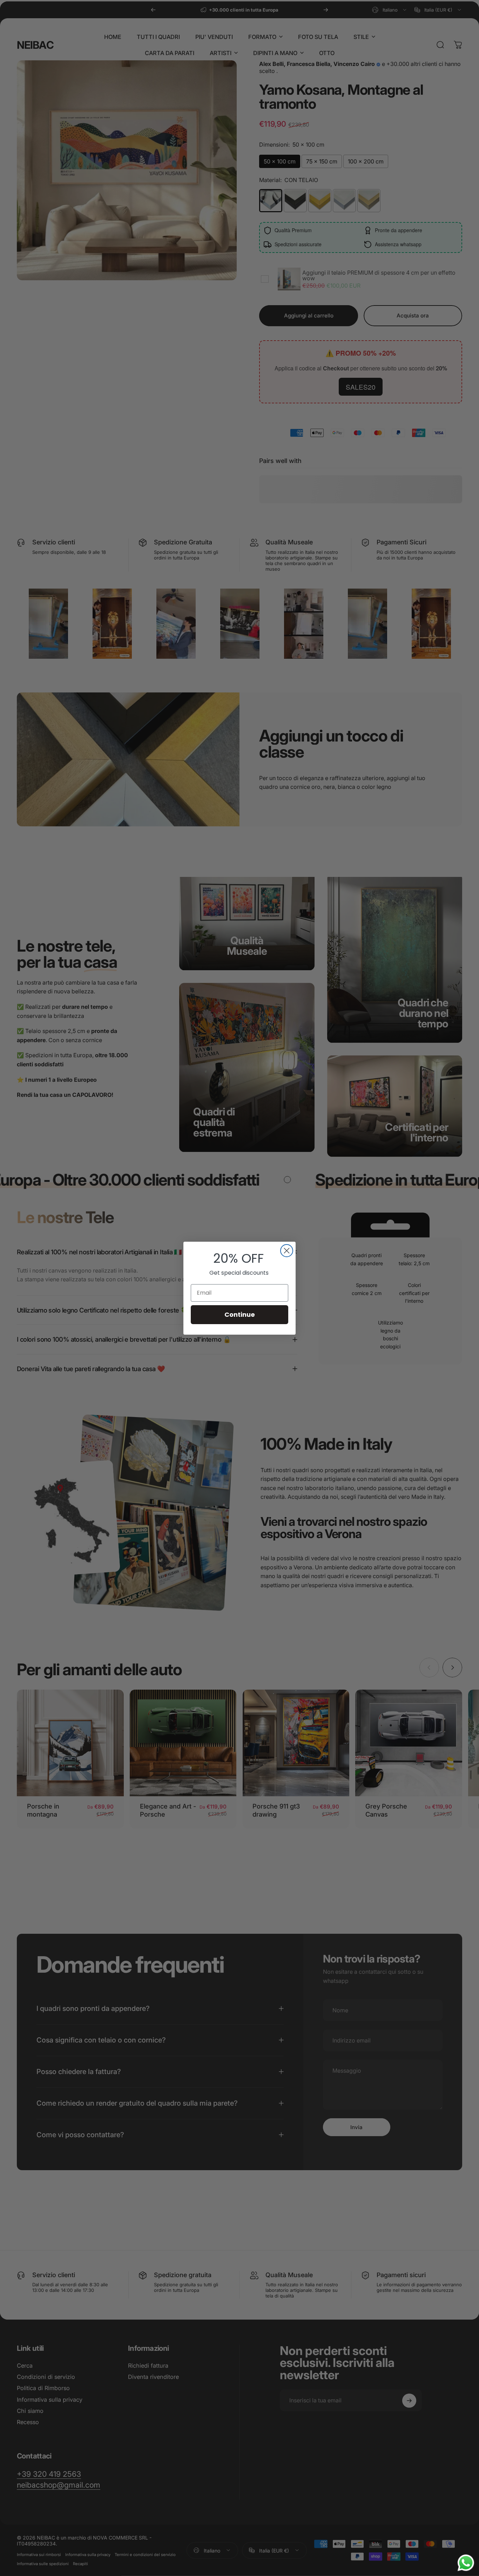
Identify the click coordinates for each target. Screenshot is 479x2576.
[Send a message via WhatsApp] (466, 2563)
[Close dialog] (287, 1251)
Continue (240, 1314)
